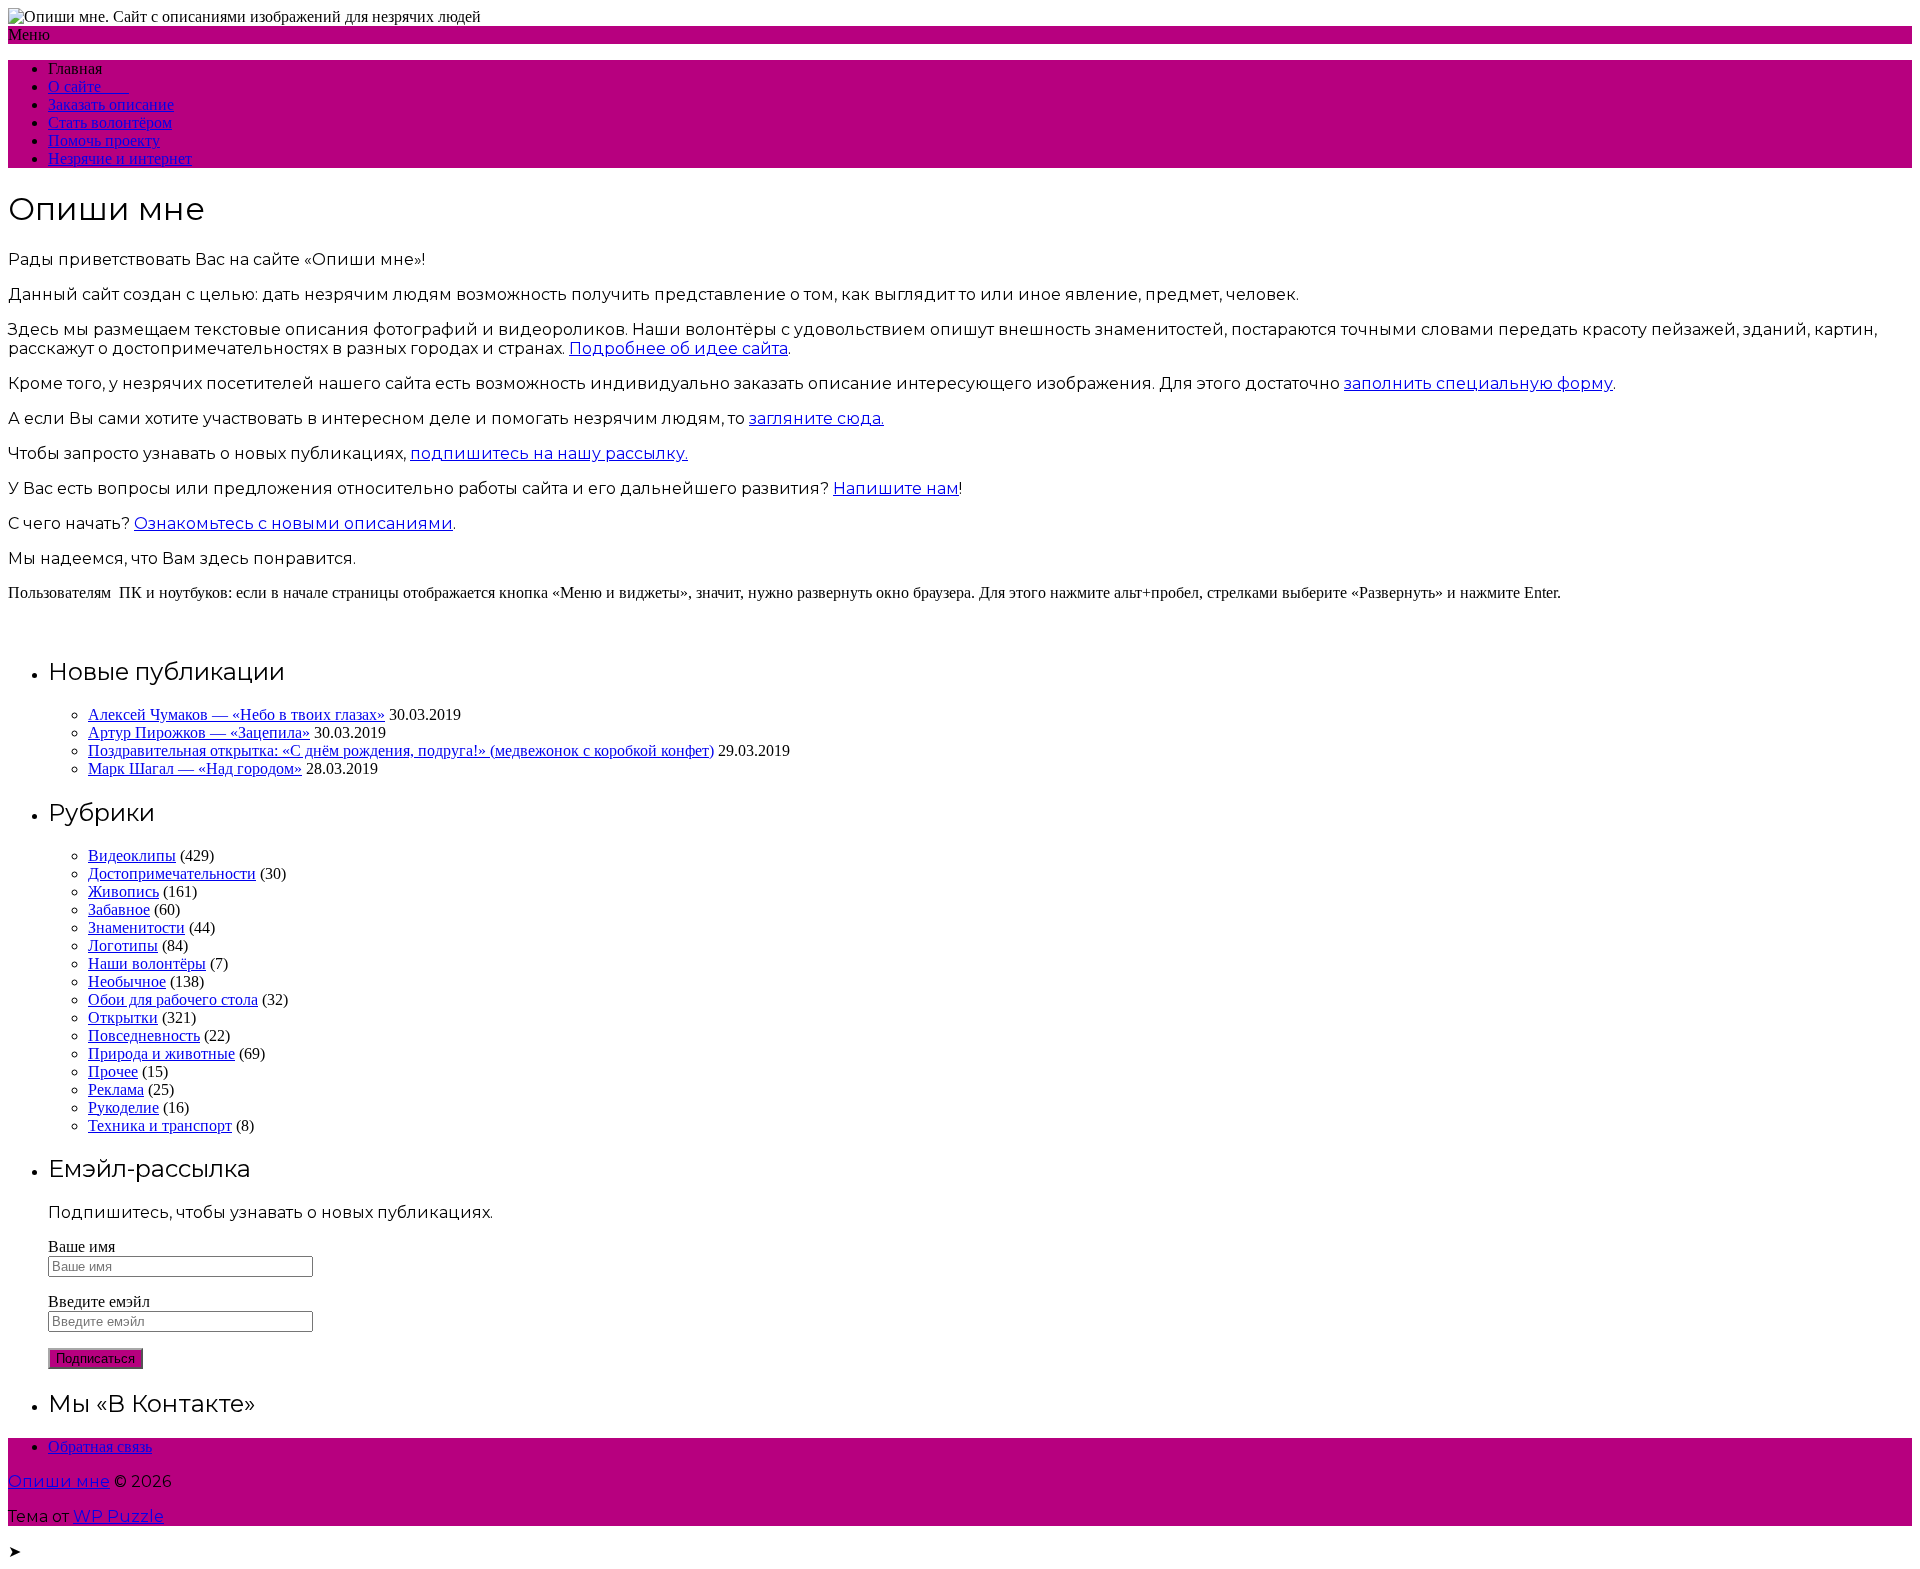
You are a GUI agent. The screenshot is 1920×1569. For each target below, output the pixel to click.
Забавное (119, 909)
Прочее (113, 1071)
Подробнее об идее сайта (678, 348)
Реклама (116, 1089)
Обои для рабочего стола (173, 999)
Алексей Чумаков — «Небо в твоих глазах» (236, 714)
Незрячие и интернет (120, 158)
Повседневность (144, 1035)
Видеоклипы (132, 855)
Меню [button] (29, 34)
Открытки (123, 1017)
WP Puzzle (118, 1516)
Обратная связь (100, 1446)
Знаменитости (136, 927)
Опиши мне (59, 1481)
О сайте (88, 86)
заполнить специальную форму (1478, 383)
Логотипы (123, 945)
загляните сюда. (816, 418)
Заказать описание (111, 104)
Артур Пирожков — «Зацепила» (199, 732)
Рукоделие (123, 1107)
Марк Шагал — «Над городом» (195, 768)
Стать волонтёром (110, 122)
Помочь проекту (104, 140)
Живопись (123, 891)
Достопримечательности (172, 873)
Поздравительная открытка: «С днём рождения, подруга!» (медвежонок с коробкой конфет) (401, 750)
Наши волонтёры (147, 963)
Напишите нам (896, 488)
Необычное (127, 981)
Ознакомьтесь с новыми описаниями (293, 523)
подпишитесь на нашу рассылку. (549, 453)
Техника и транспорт (160, 1125)
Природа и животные (161, 1053)
